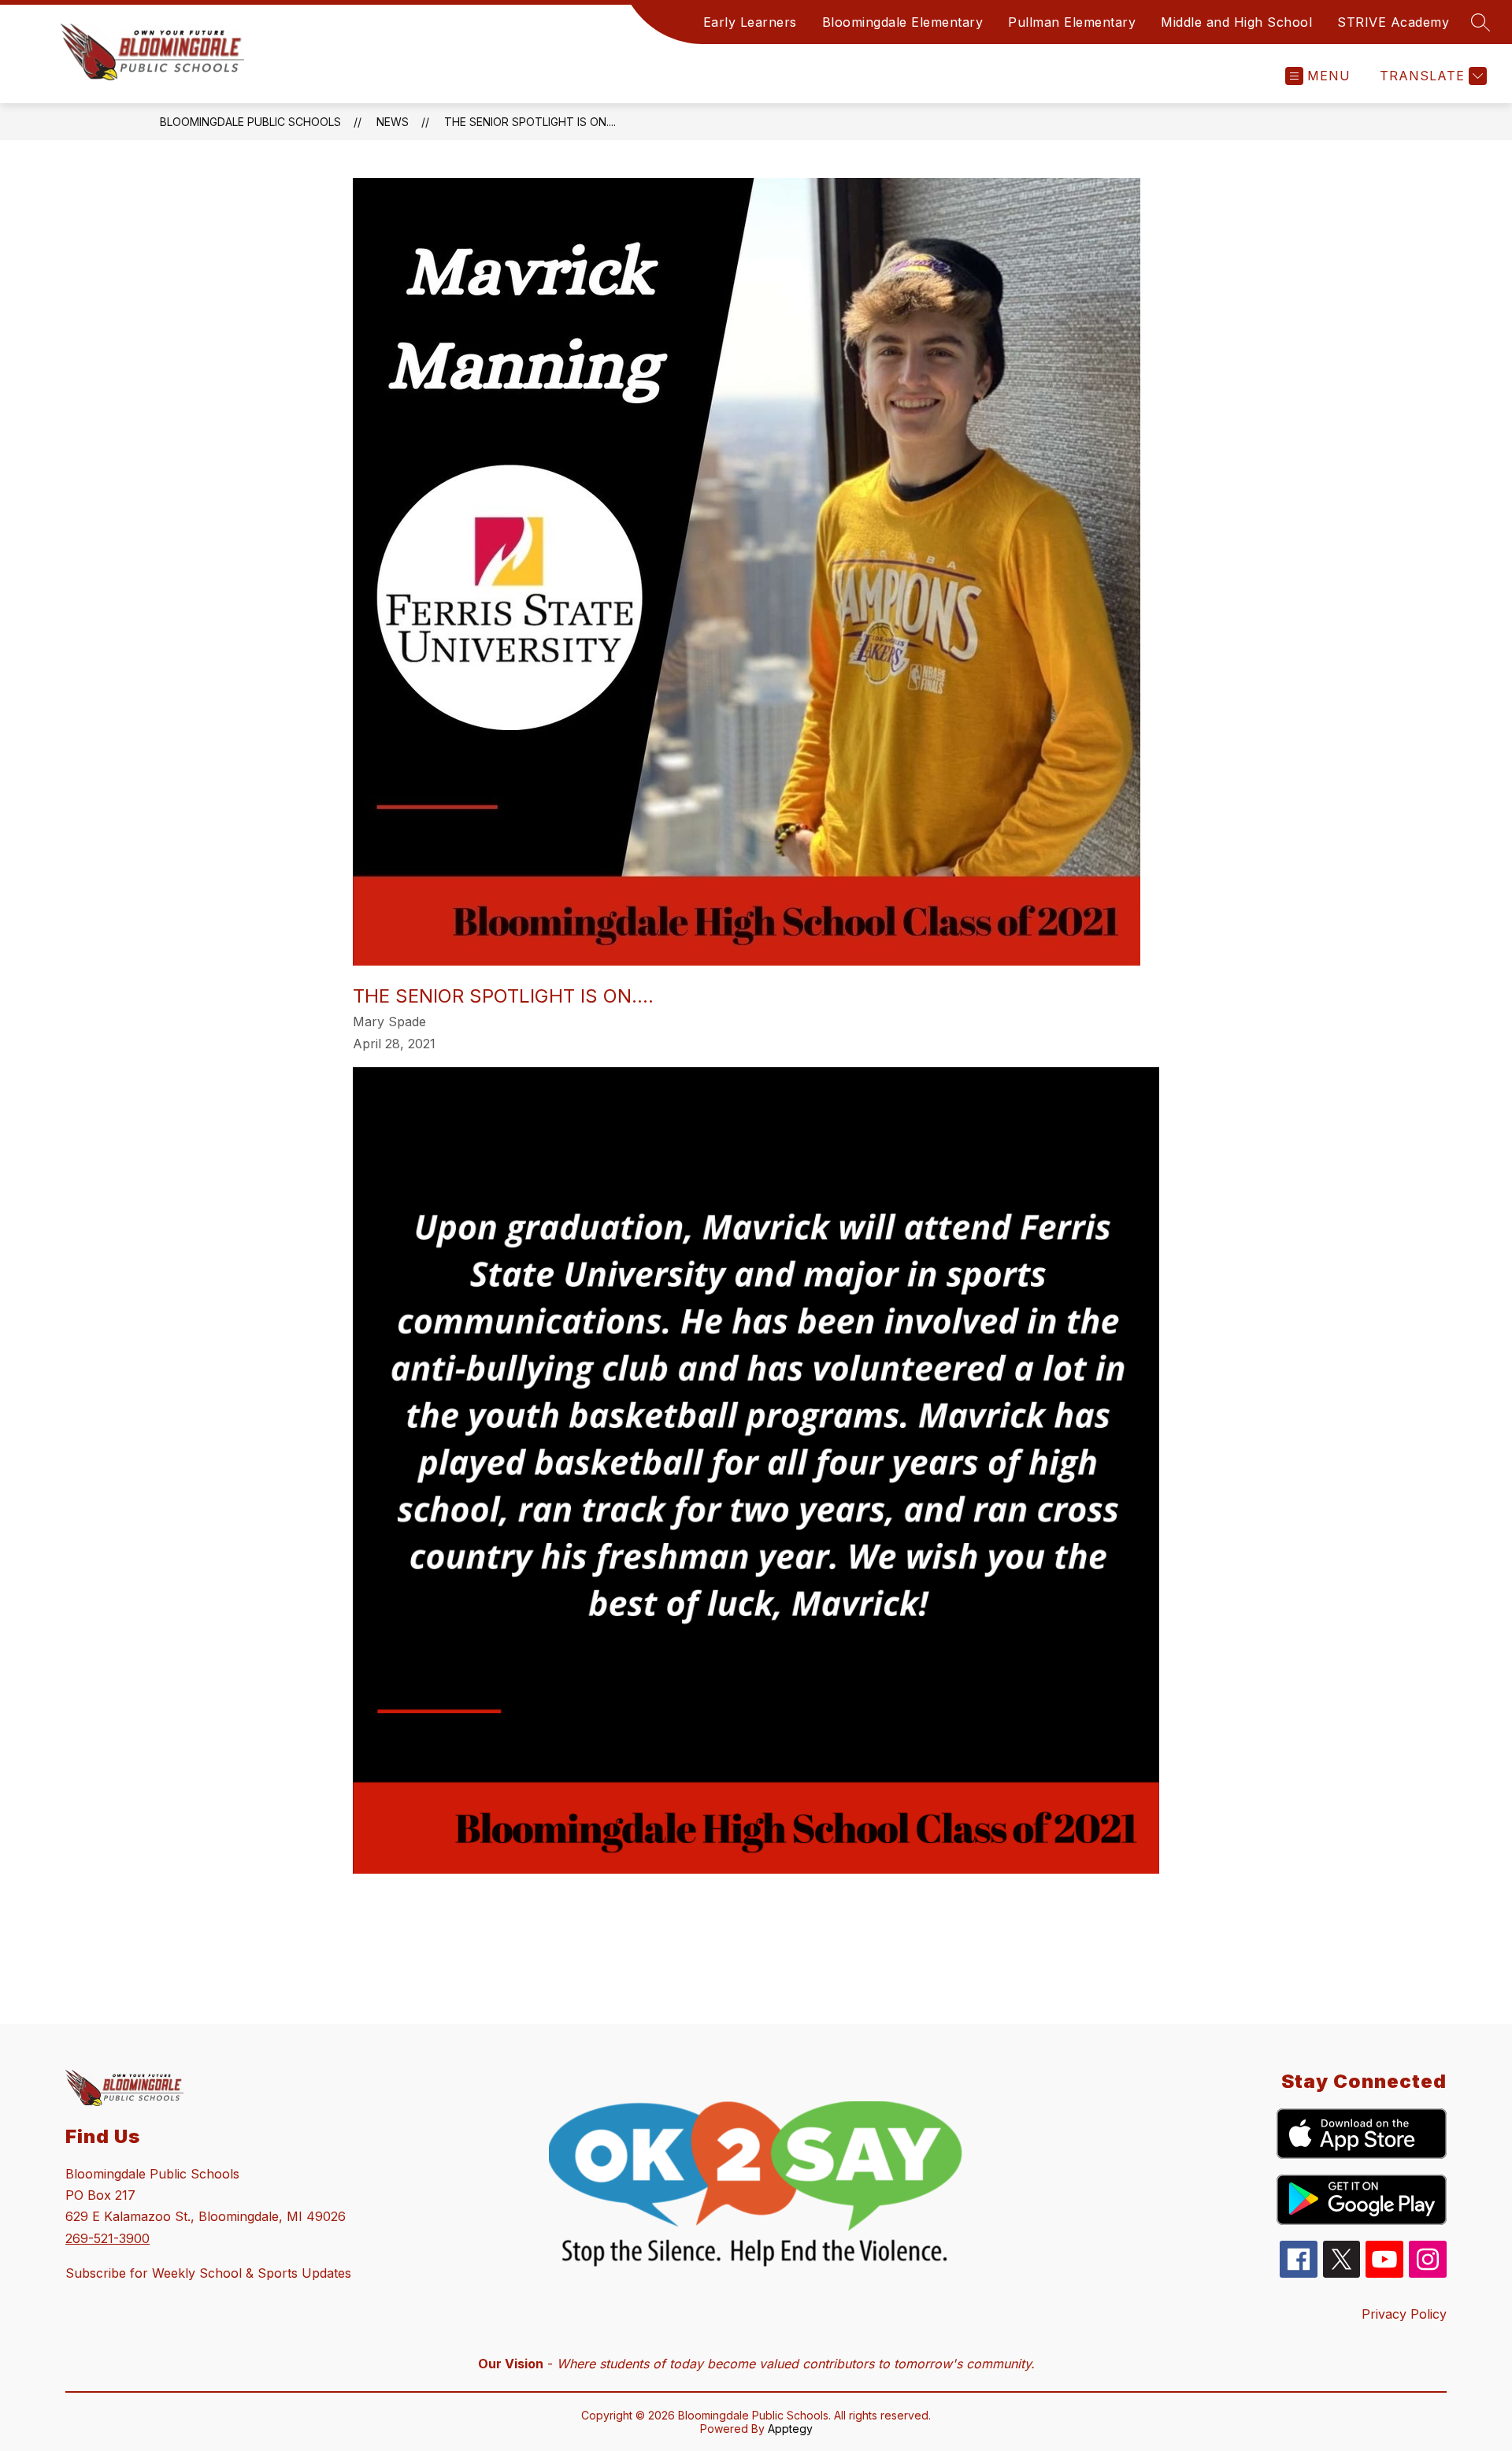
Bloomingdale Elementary (903, 22)
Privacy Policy (1404, 2314)
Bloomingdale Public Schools (250, 122)
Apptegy (790, 2429)
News (393, 122)
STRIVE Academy (1393, 22)
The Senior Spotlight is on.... (530, 122)
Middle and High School (1236, 22)
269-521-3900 (107, 2238)
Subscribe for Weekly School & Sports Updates (208, 2273)
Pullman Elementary (1072, 22)
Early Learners (750, 22)
